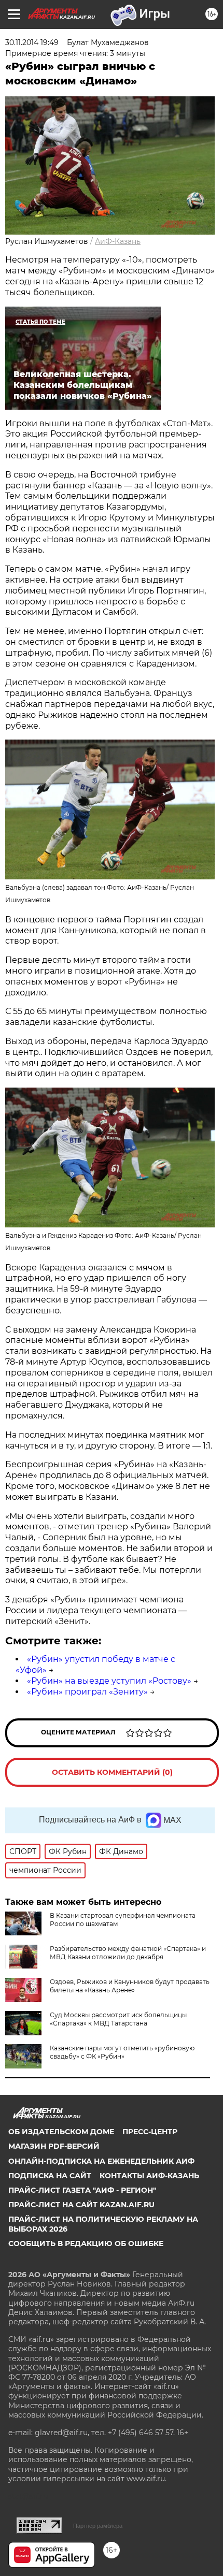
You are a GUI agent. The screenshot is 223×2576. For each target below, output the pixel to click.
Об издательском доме (61, 2132)
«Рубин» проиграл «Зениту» (87, 1692)
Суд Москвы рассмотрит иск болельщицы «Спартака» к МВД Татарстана (118, 2019)
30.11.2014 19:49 (32, 42)
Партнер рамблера (98, 2526)
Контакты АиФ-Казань (149, 2176)
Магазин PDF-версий (54, 2146)
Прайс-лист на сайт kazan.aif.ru (81, 2205)
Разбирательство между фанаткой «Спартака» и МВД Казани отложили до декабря (128, 1953)
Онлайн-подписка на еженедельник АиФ (101, 2161)
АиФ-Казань (118, 241)
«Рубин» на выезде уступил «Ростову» (109, 1681)
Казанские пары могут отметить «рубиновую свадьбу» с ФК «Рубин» (122, 2052)
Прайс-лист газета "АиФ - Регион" (82, 2190)
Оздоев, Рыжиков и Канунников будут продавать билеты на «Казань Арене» (130, 1986)
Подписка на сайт (50, 2176)
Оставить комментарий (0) (112, 1772)
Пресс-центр (150, 2132)
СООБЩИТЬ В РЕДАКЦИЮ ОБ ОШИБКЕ (86, 2244)
